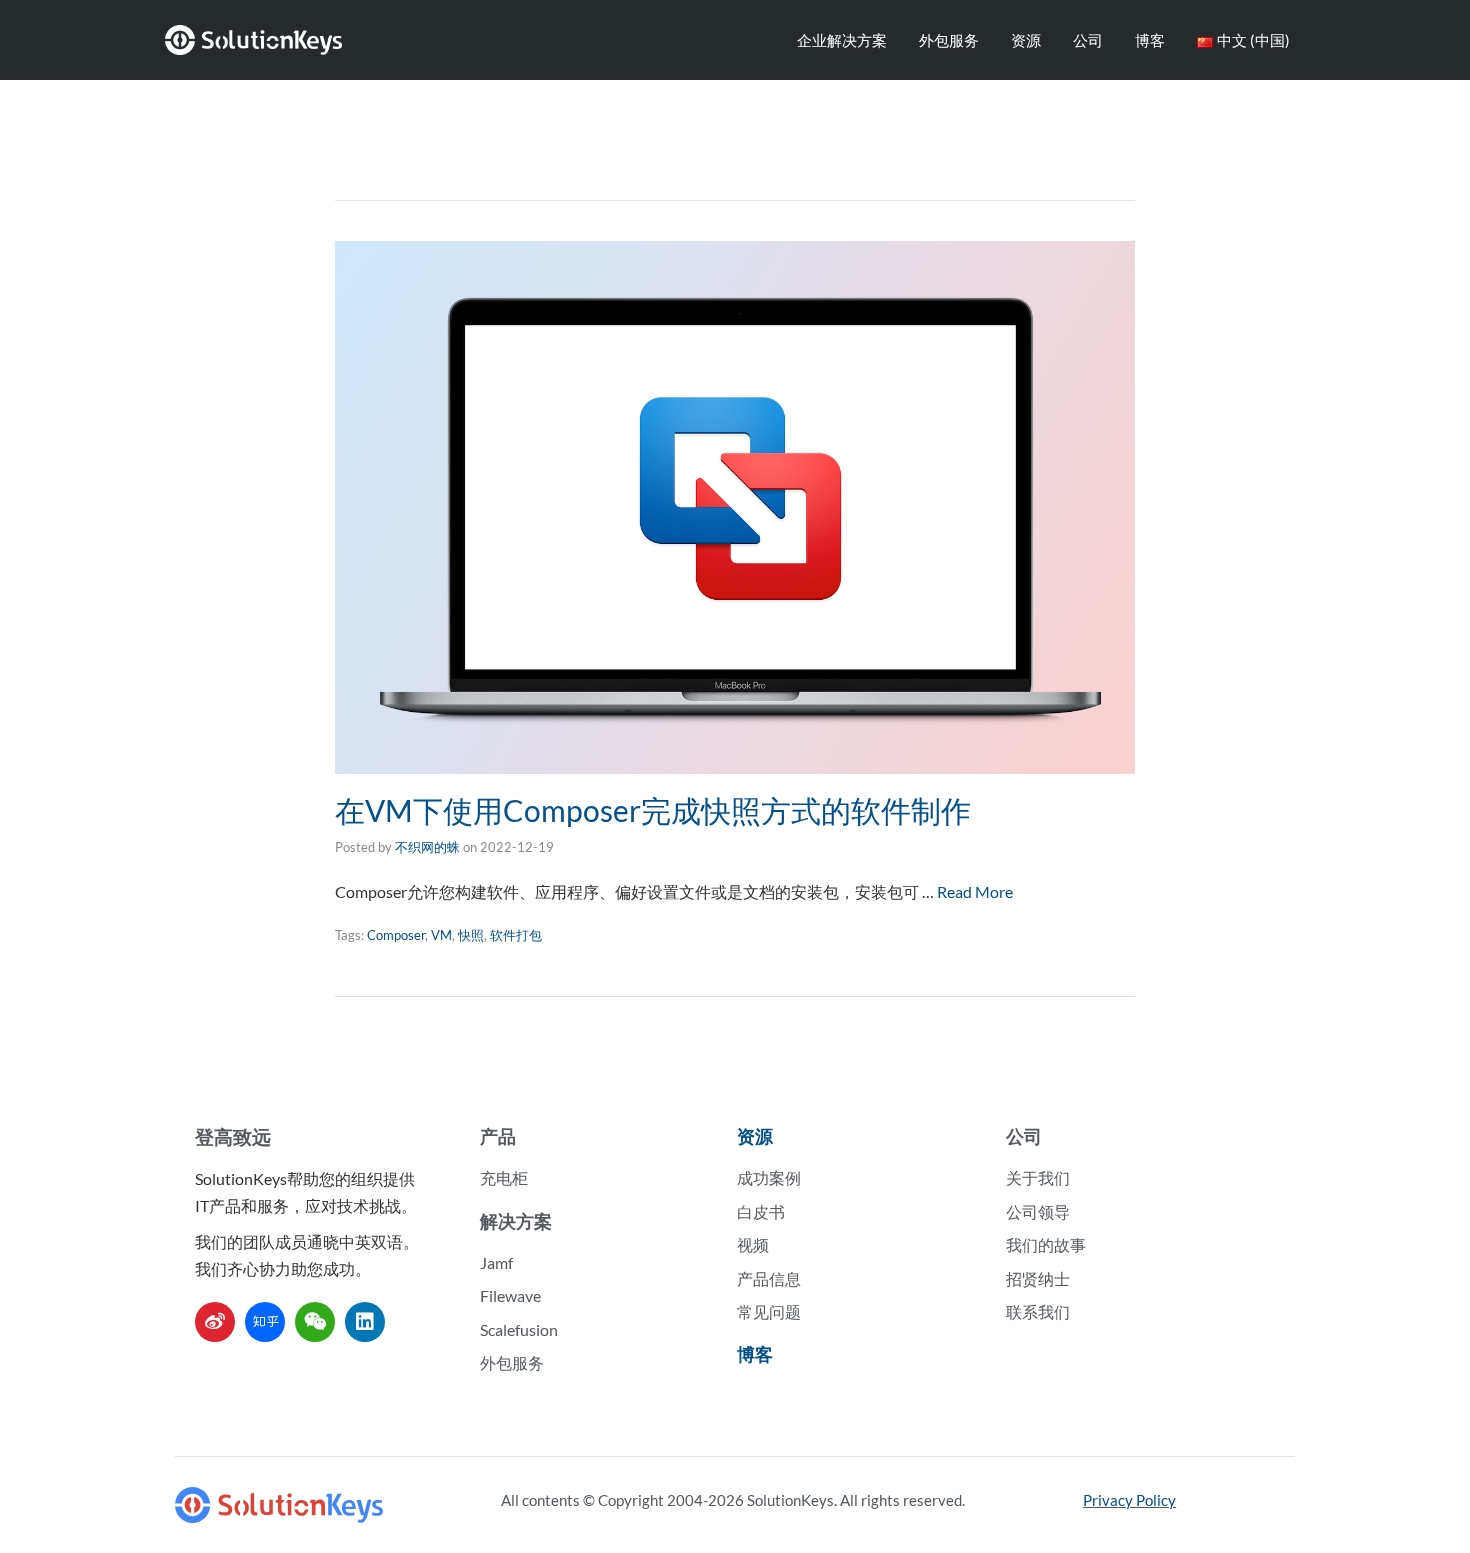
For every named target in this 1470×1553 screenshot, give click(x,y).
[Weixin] (315, 1322)
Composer (396, 935)
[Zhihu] (265, 1322)
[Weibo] (215, 1322)
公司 (1088, 40)
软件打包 (516, 935)
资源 (1026, 40)
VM (441, 935)
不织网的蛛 (427, 847)
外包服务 (949, 40)
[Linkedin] (365, 1322)
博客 (1150, 40)
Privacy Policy (1129, 1500)
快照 (471, 935)
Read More (975, 891)
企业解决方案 (842, 40)
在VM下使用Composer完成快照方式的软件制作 (653, 810)
